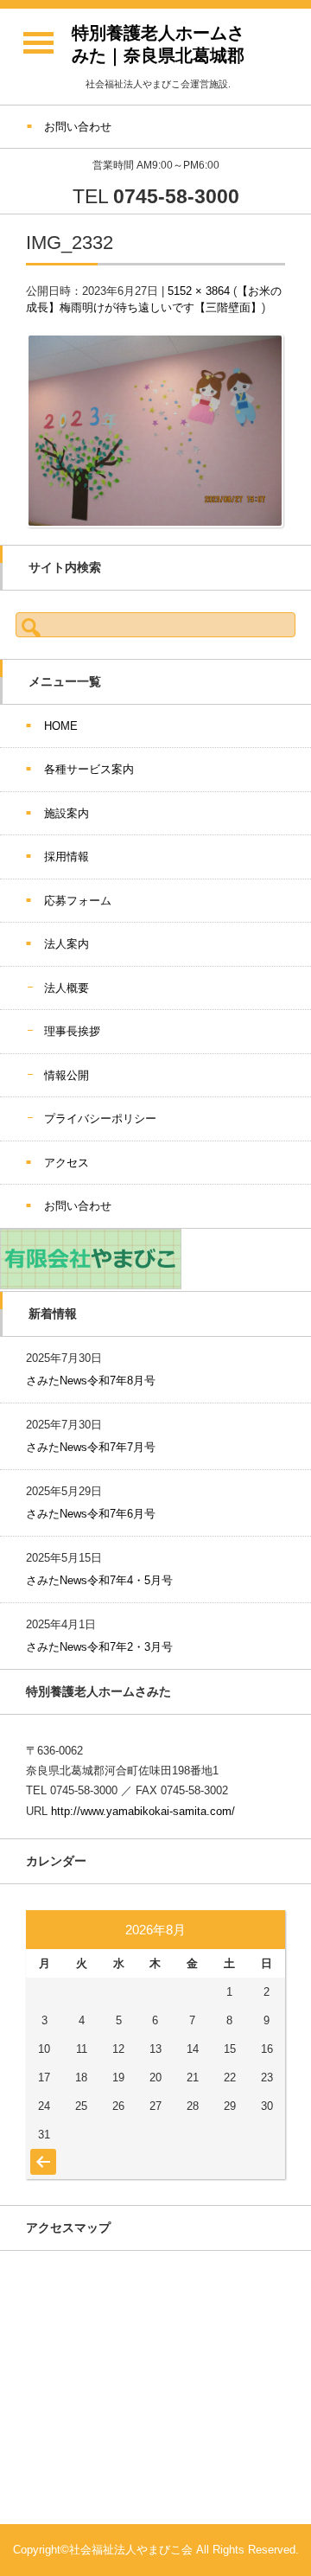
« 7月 (41, 2153)
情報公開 (67, 1075)
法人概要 (67, 988)
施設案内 (67, 813)
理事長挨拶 (72, 1031)
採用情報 (67, 857)
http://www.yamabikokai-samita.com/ (143, 1811)
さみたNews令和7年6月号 (91, 1514)
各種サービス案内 (89, 769)
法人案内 (67, 944)
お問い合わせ (78, 1206)
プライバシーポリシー (100, 1119)
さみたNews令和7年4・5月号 (99, 1580)
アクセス (67, 1163)
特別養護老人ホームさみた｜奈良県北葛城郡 (158, 44)
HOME (61, 726)
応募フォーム (78, 901)
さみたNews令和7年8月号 (91, 1381)
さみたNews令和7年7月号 (91, 1447)
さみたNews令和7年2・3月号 (99, 1647)
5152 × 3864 (199, 291)
